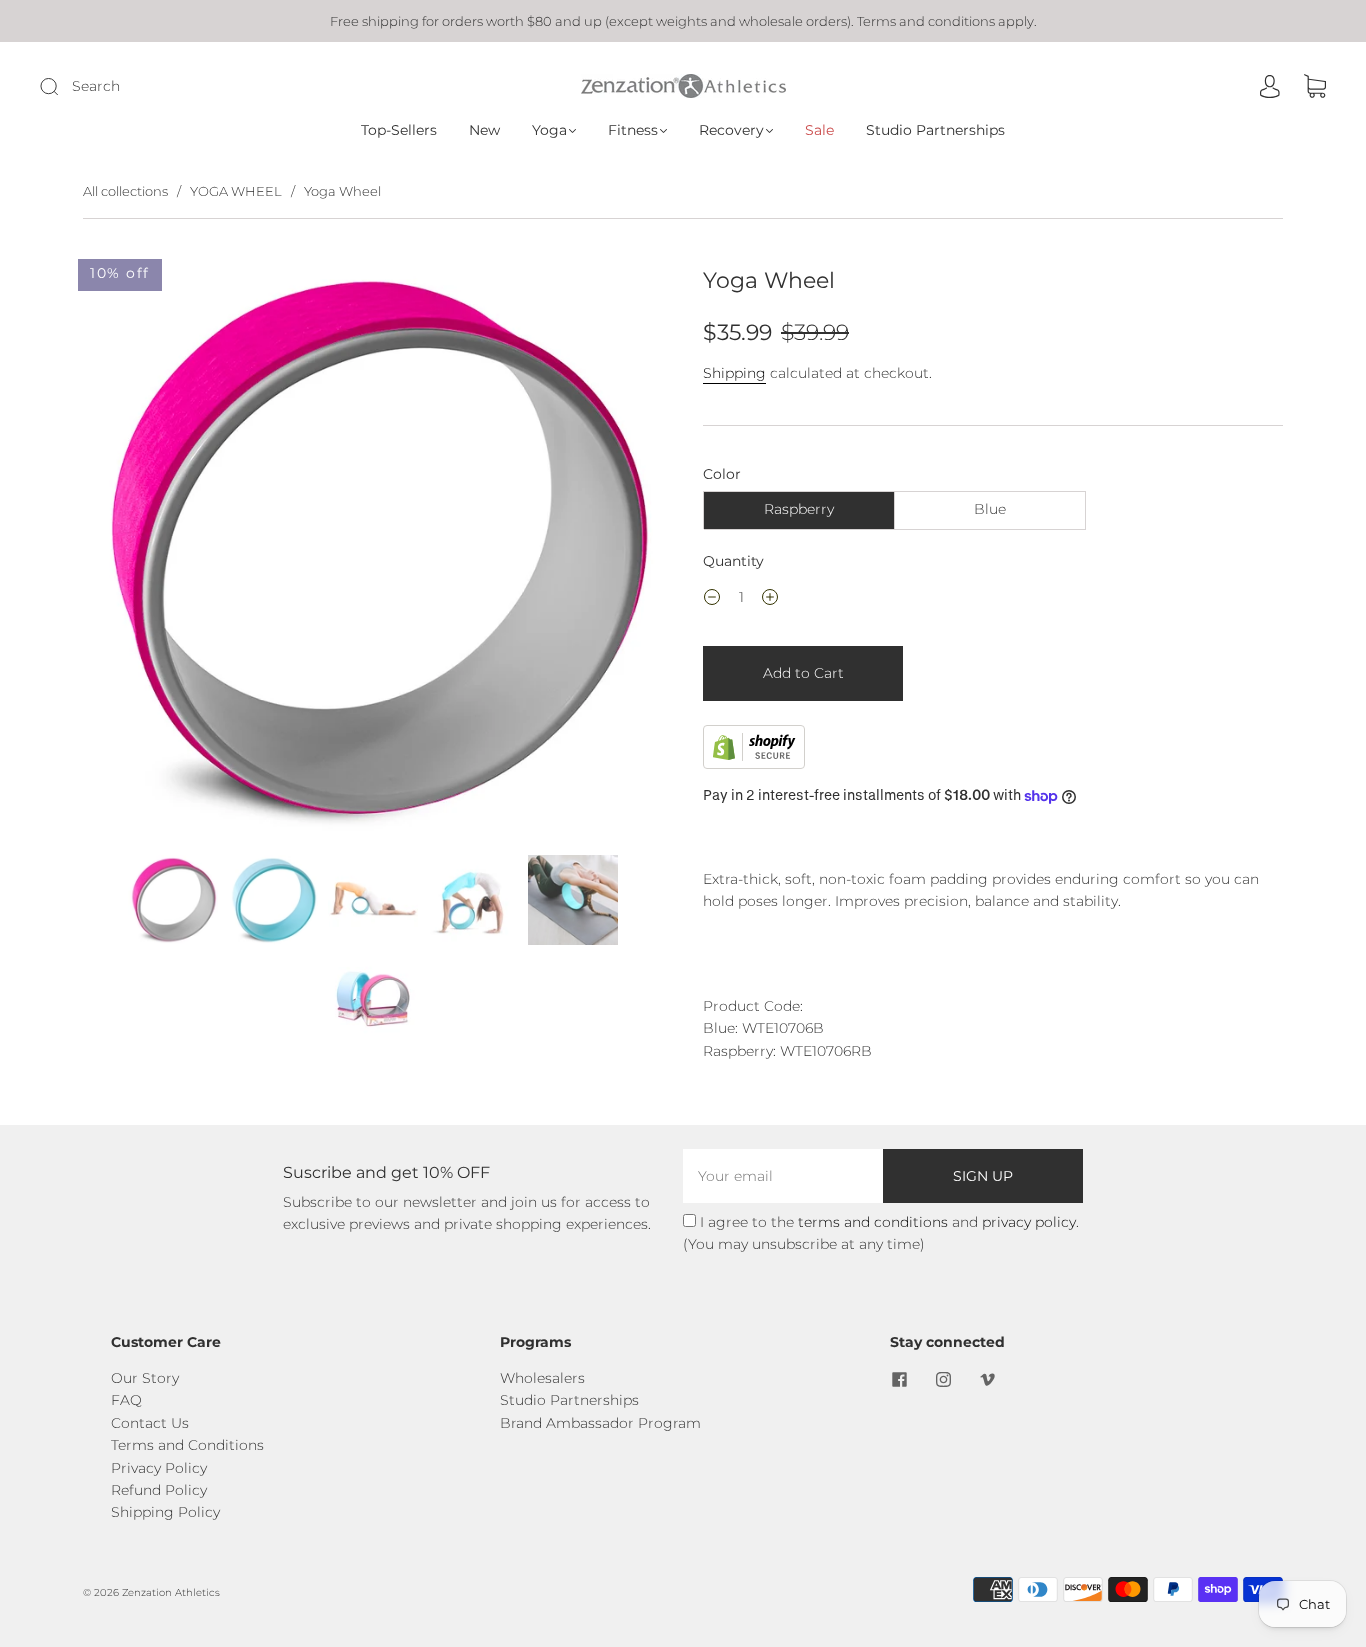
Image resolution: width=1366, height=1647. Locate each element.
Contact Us (150, 1423)
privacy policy (1029, 1222)
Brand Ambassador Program (600, 1423)
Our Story (145, 1378)
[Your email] (783, 1176)
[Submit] (183, 86)
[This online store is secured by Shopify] (754, 764)
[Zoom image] (373, 553)
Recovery (731, 130)
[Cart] (1315, 87)
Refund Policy (159, 1490)
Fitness (633, 130)
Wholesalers (542, 1378)
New (484, 130)
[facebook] (900, 1379)
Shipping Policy (165, 1512)
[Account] (1270, 87)
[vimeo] (988, 1379)
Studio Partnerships (935, 130)
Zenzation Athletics (171, 1592)
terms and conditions (873, 1222)
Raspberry (799, 509)
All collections (125, 191)
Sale (819, 130)
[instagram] (944, 1379)
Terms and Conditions (187, 1445)
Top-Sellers (399, 130)
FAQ (126, 1400)
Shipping (734, 373)
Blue (990, 509)
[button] (141, 553)
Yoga (549, 130)
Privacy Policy (159, 1468)
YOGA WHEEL (236, 191)
